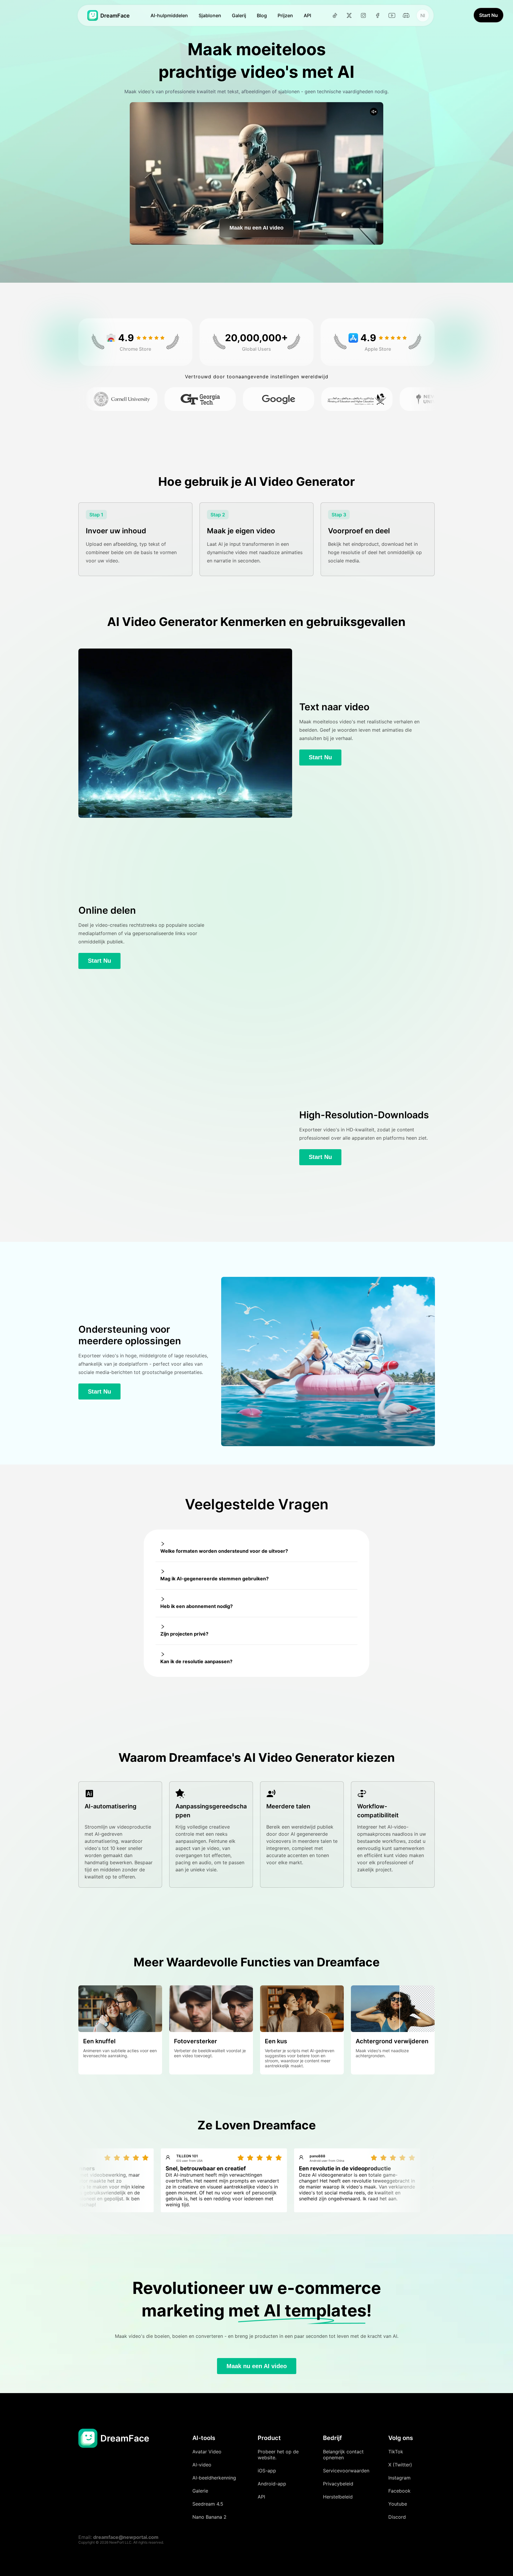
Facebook (399, 2491)
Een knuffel (99, 2041)
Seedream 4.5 (208, 2504)
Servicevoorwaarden (346, 2471)
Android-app (272, 2484)
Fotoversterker (195, 2041)
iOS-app (267, 2471)
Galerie (200, 2491)
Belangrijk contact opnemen (343, 2455)
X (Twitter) (400, 2465)
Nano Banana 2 (209, 2517)
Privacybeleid (338, 2484)
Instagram (399, 2478)
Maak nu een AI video (256, 228)
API (261, 2497)
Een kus (276, 2041)
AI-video (202, 2465)
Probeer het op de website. (278, 2455)
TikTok (396, 2452)
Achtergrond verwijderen (392, 2041)
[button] (256, 1548)
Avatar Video (207, 2452)
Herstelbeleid (338, 2497)
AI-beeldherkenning (214, 2478)
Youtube (398, 2504)
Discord (397, 2517)
